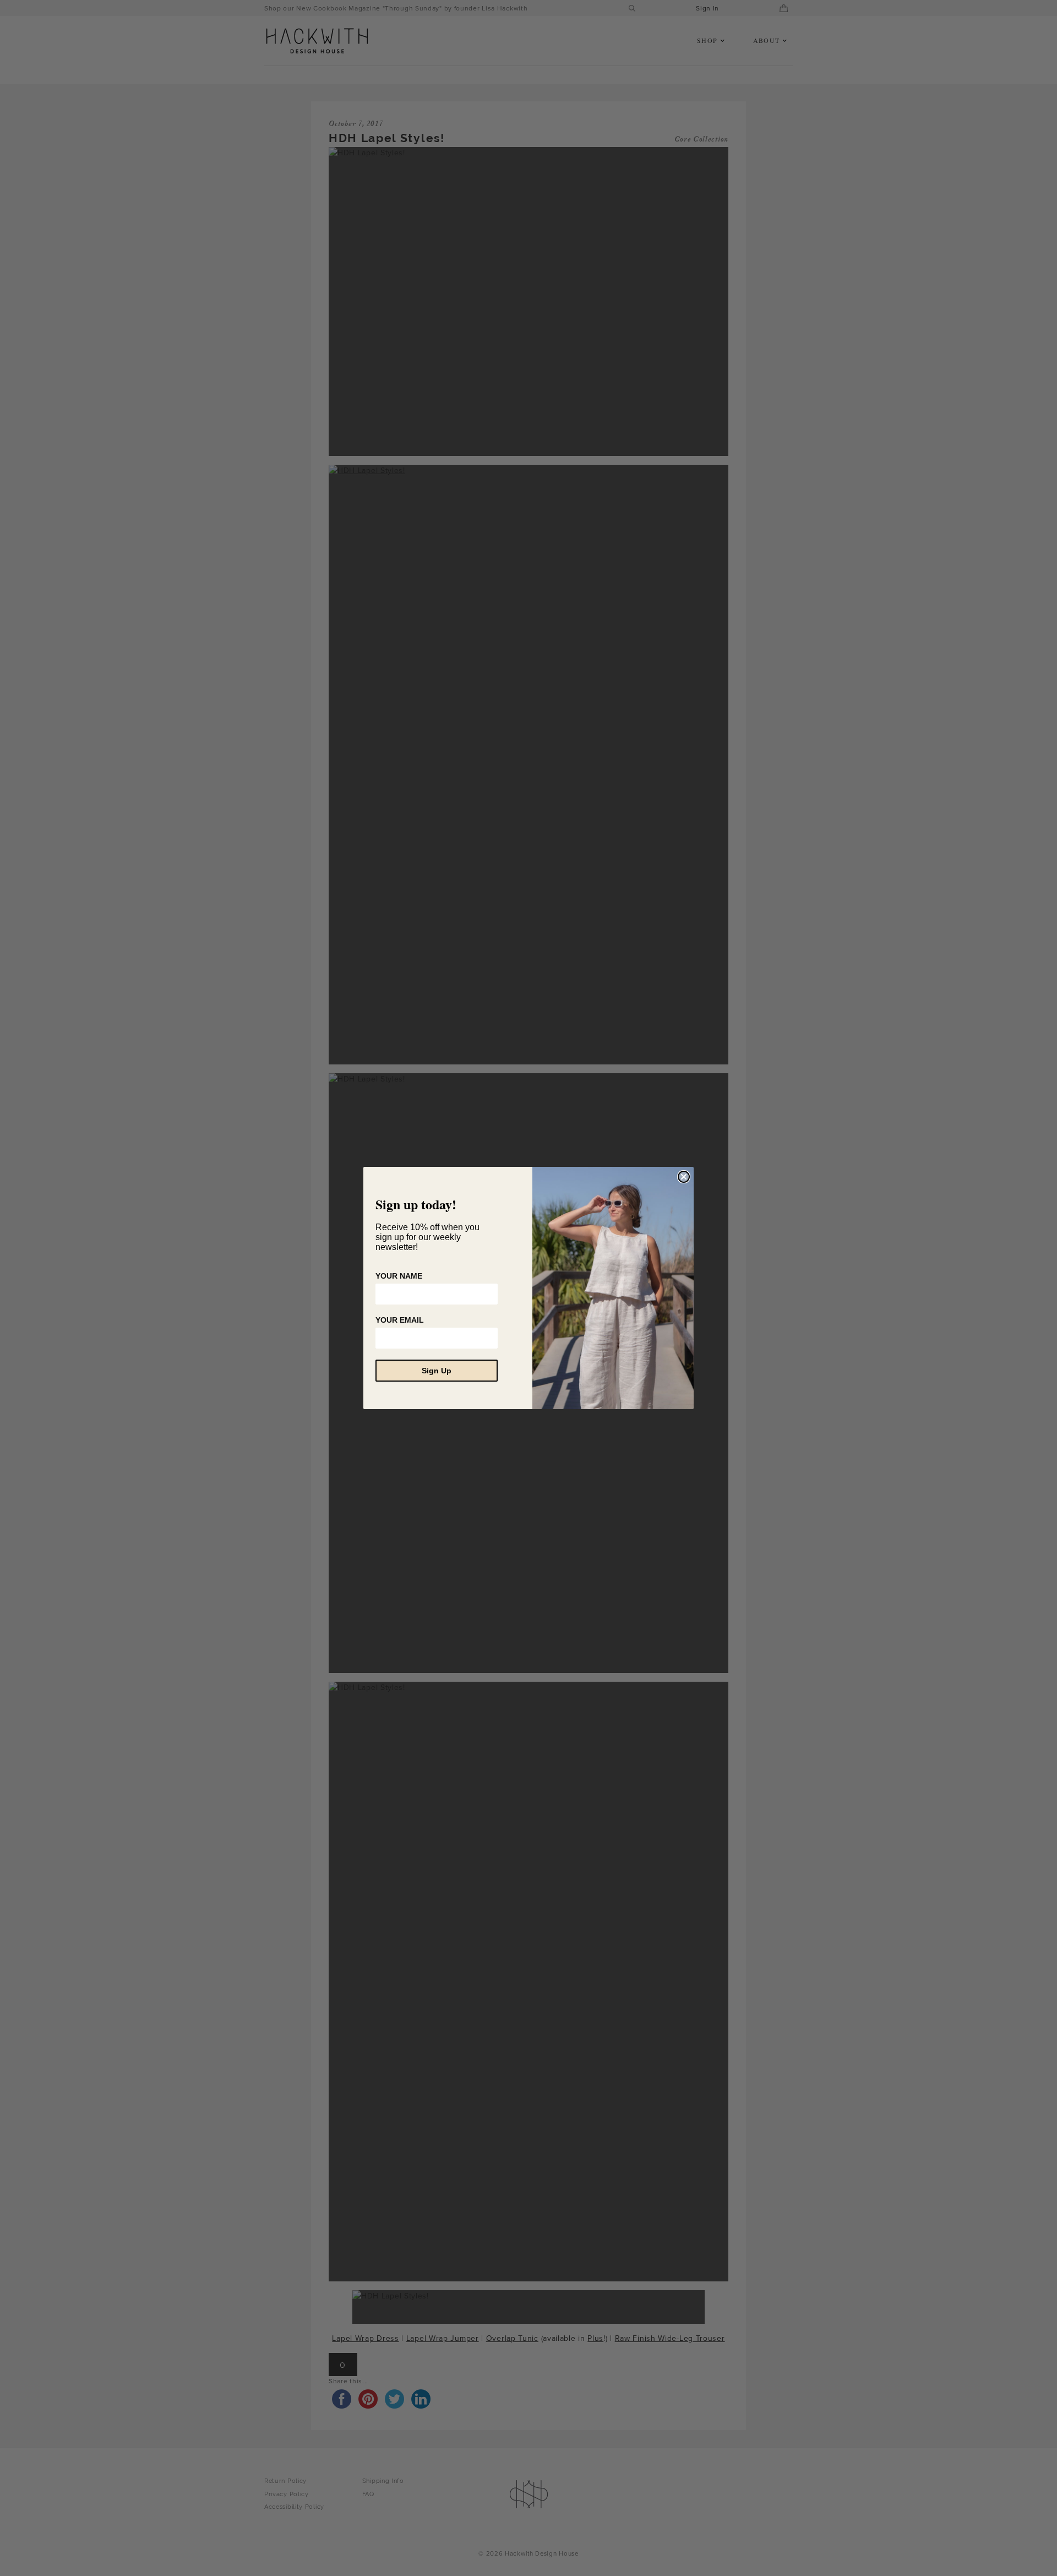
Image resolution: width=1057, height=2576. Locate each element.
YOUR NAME (399, 1276)
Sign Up (437, 1371)
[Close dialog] (684, 1177)
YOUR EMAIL (400, 1320)
